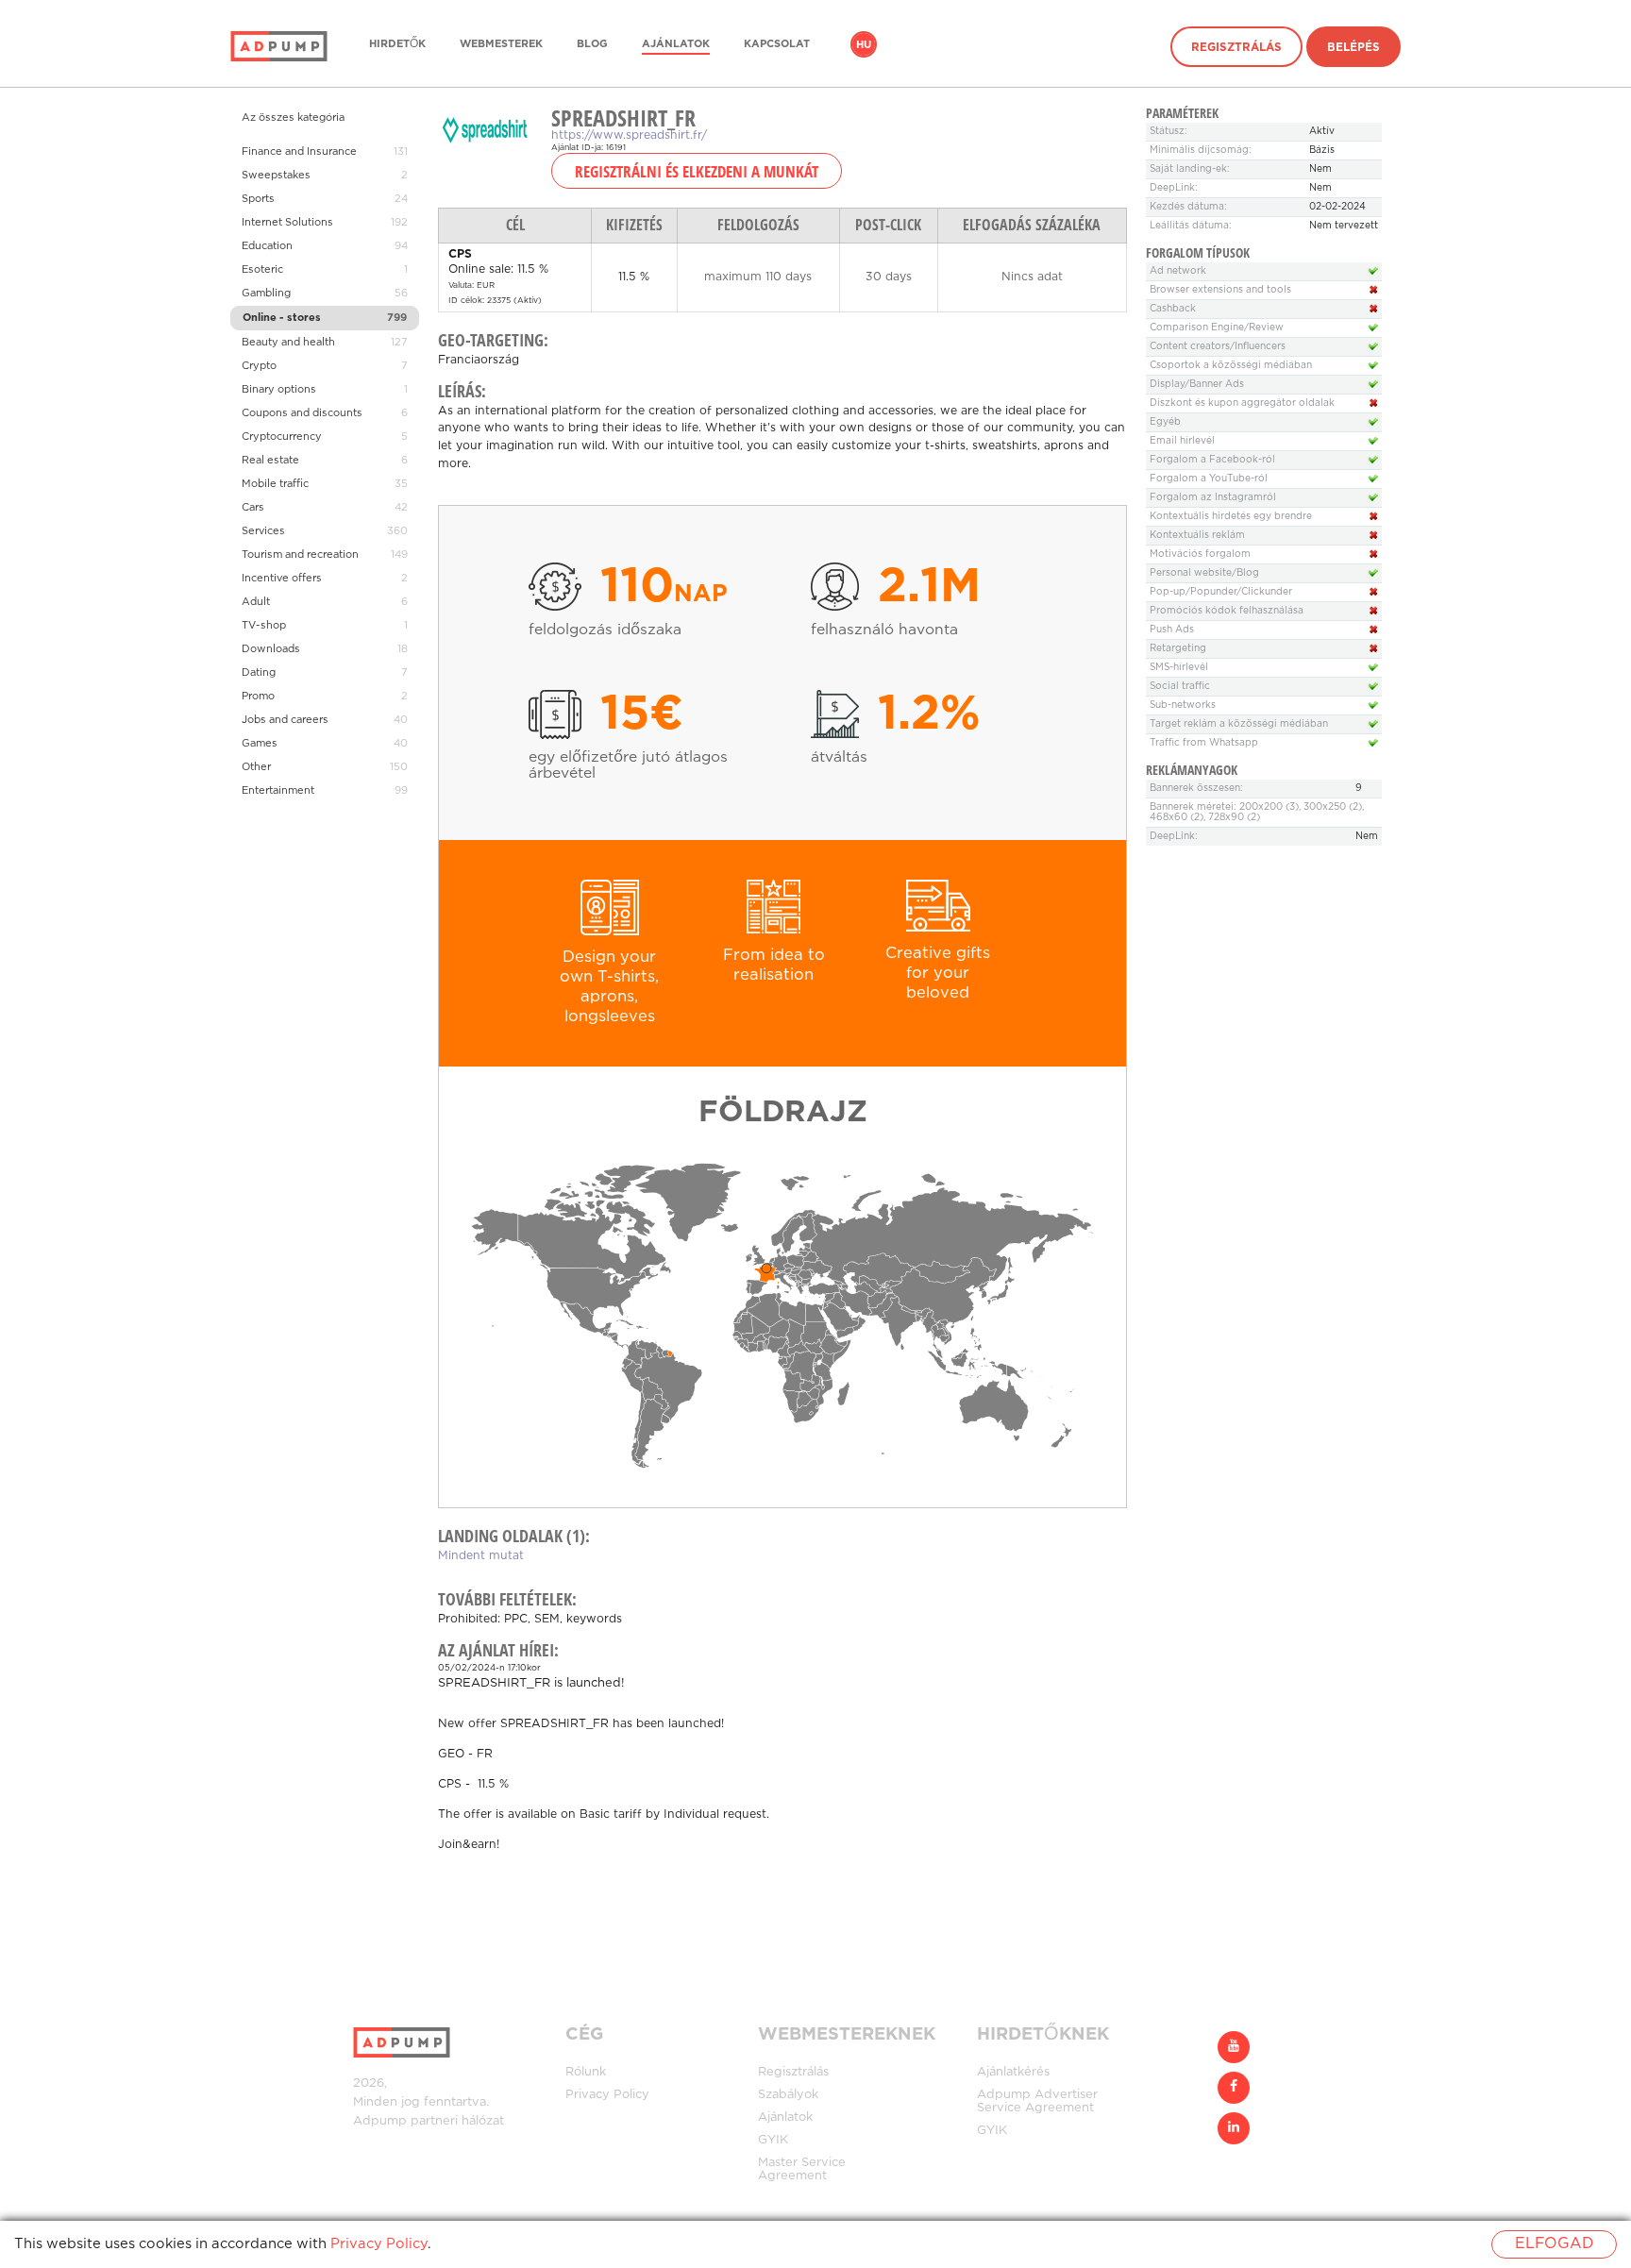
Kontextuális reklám (1197, 536)
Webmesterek (501, 44)
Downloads (271, 649)
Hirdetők (397, 44)
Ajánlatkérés (1013, 2072)
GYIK (773, 2140)
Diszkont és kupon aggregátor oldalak (1242, 403)
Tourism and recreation (300, 555)
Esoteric (262, 270)
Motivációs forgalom (1200, 554)
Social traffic (1180, 687)
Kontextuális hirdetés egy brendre (1231, 517)
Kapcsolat (777, 44)
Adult (256, 602)
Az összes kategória (293, 118)
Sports (258, 199)
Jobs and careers (285, 720)
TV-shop (264, 626)
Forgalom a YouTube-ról (1209, 479)
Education (267, 246)
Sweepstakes (276, 176)
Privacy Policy (607, 2095)
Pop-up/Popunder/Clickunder (1221, 592)
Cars (253, 508)
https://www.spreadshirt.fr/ (629, 135)
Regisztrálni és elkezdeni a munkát (697, 171)
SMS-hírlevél (1179, 668)
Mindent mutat (481, 1556)
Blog (592, 44)
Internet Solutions (287, 223)
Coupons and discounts (302, 413)
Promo (258, 697)
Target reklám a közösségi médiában (1239, 724)
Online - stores (282, 318)
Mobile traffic (275, 484)
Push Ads (1172, 630)
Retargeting (1178, 649)
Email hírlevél (1182, 441)
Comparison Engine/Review (1217, 328)
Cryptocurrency (282, 437)
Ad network (1178, 271)
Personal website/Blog (1204, 573)
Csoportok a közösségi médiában (1231, 366)
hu (864, 45)
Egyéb (1165, 422)
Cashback (1173, 309)
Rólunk (586, 2072)
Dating (259, 673)
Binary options (279, 390)
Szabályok (788, 2095)
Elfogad (1554, 2244)
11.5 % (491, 1784)
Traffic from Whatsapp (1204, 743)
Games (260, 744)
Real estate (270, 461)
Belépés (1354, 48)
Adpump (380, 2121)
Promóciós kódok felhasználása (1227, 611)
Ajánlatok (676, 44)
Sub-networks (1183, 706)
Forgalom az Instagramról (1213, 498)
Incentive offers (282, 579)
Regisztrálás (1236, 48)
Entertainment (278, 791)
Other (256, 767)
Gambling (266, 294)
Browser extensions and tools (1220, 290)
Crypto (259, 366)
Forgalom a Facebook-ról (1212, 460)
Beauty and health (288, 343)
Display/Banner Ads (1197, 385)
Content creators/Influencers (1218, 347)
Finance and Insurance (299, 152)
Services (263, 531)
